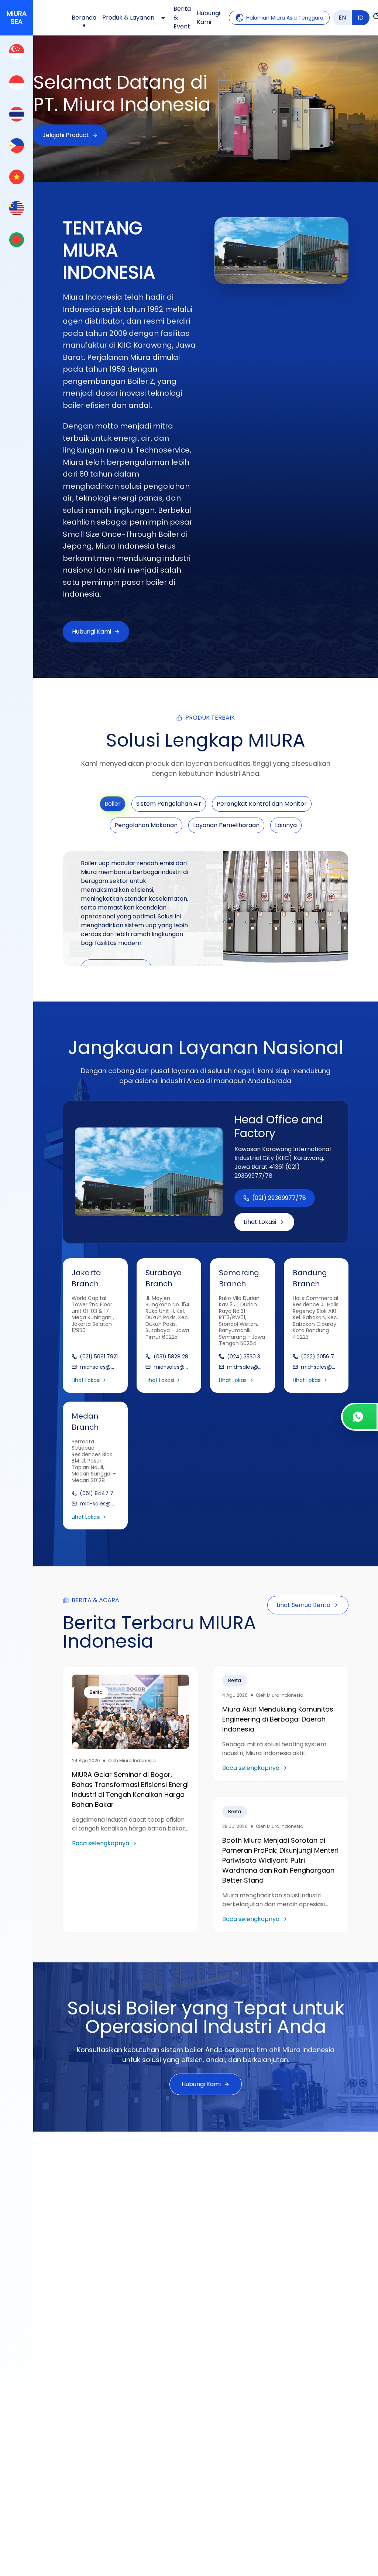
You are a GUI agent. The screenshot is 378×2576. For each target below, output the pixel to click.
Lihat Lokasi (260, 1222)
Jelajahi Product (66, 135)
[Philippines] (17, 145)
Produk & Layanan (128, 18)
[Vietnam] (17, 177)
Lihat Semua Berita (303, 1605)
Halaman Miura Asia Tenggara (285, 18)
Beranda (84, 18)
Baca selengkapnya (101, 1843)
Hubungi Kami (208, 18)
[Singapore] (17, 51)
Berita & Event (182, 18)
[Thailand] (17, 114)
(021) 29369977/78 (279, 1198)
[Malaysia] (17, 208)
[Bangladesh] (17, 240)
